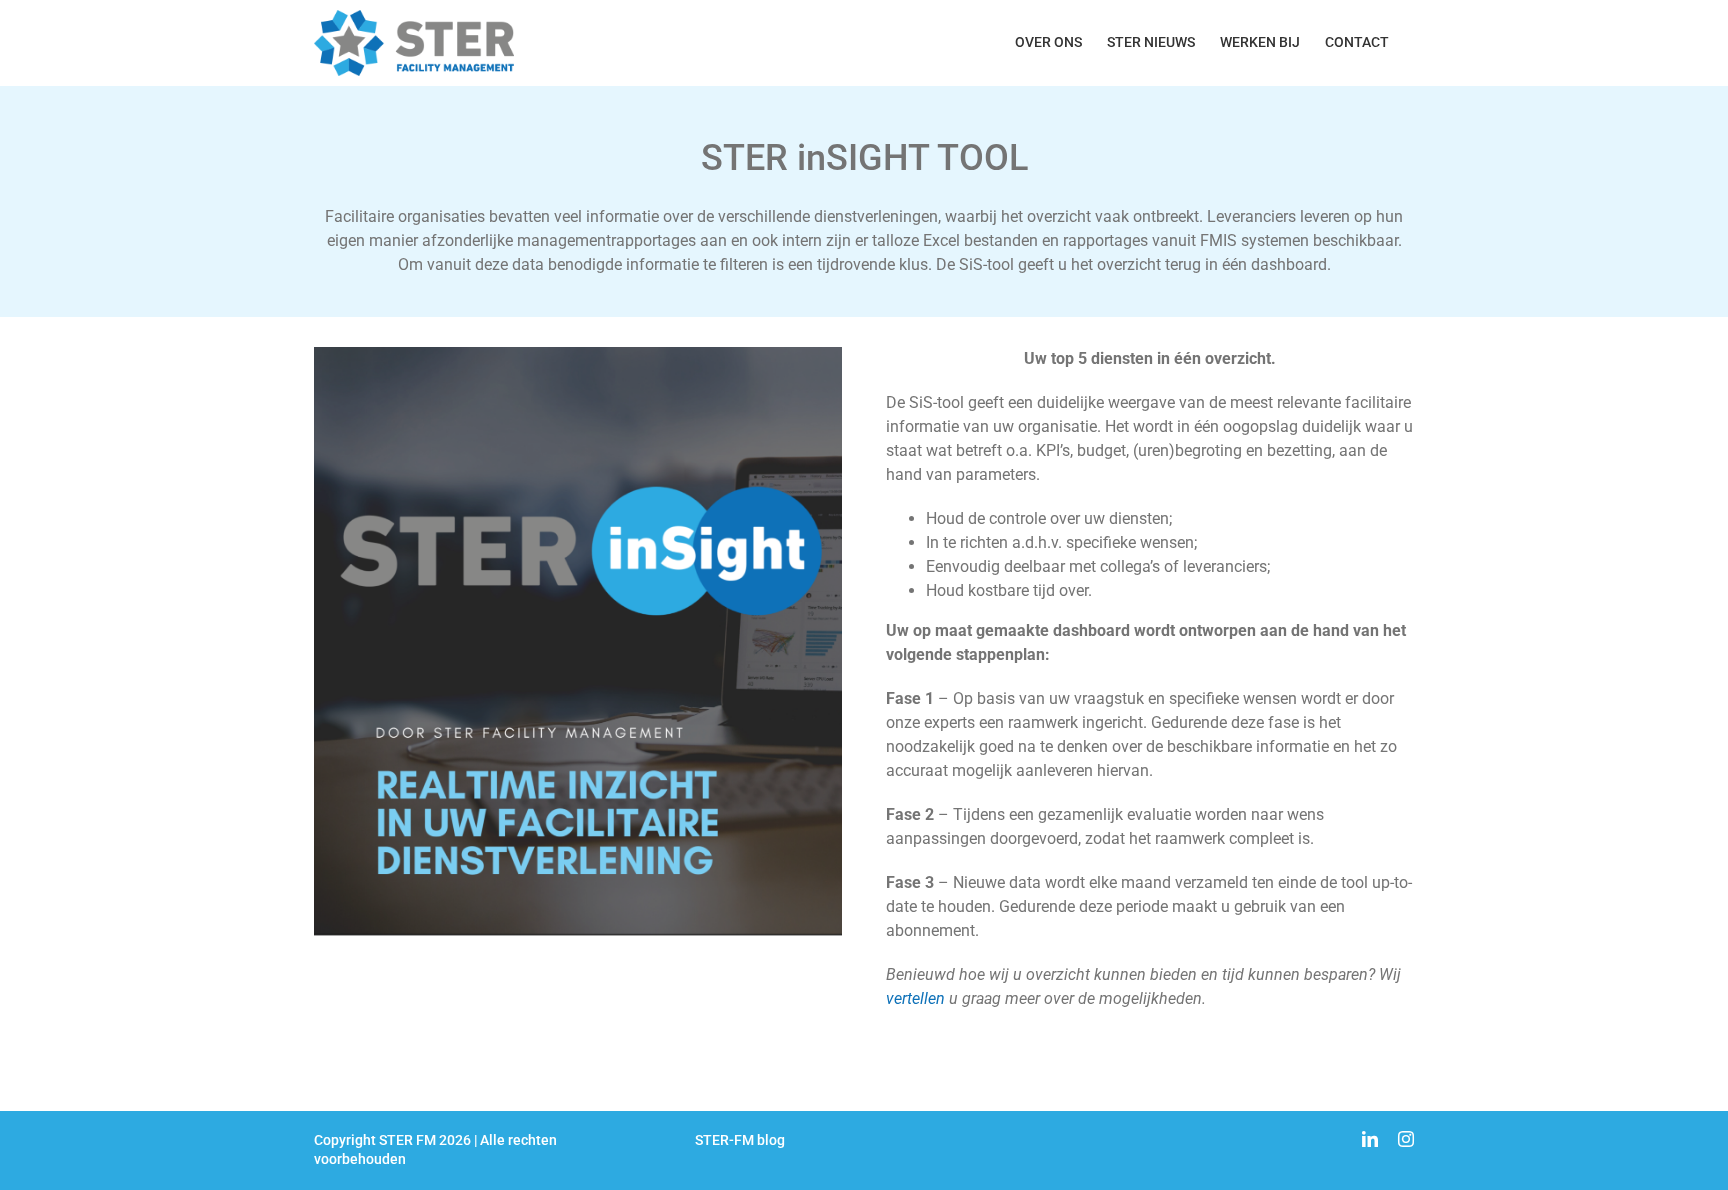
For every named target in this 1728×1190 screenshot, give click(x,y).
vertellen (915, 998)
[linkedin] (1370, 1139)
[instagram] (1406, 1139)
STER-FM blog (740, 1140)
